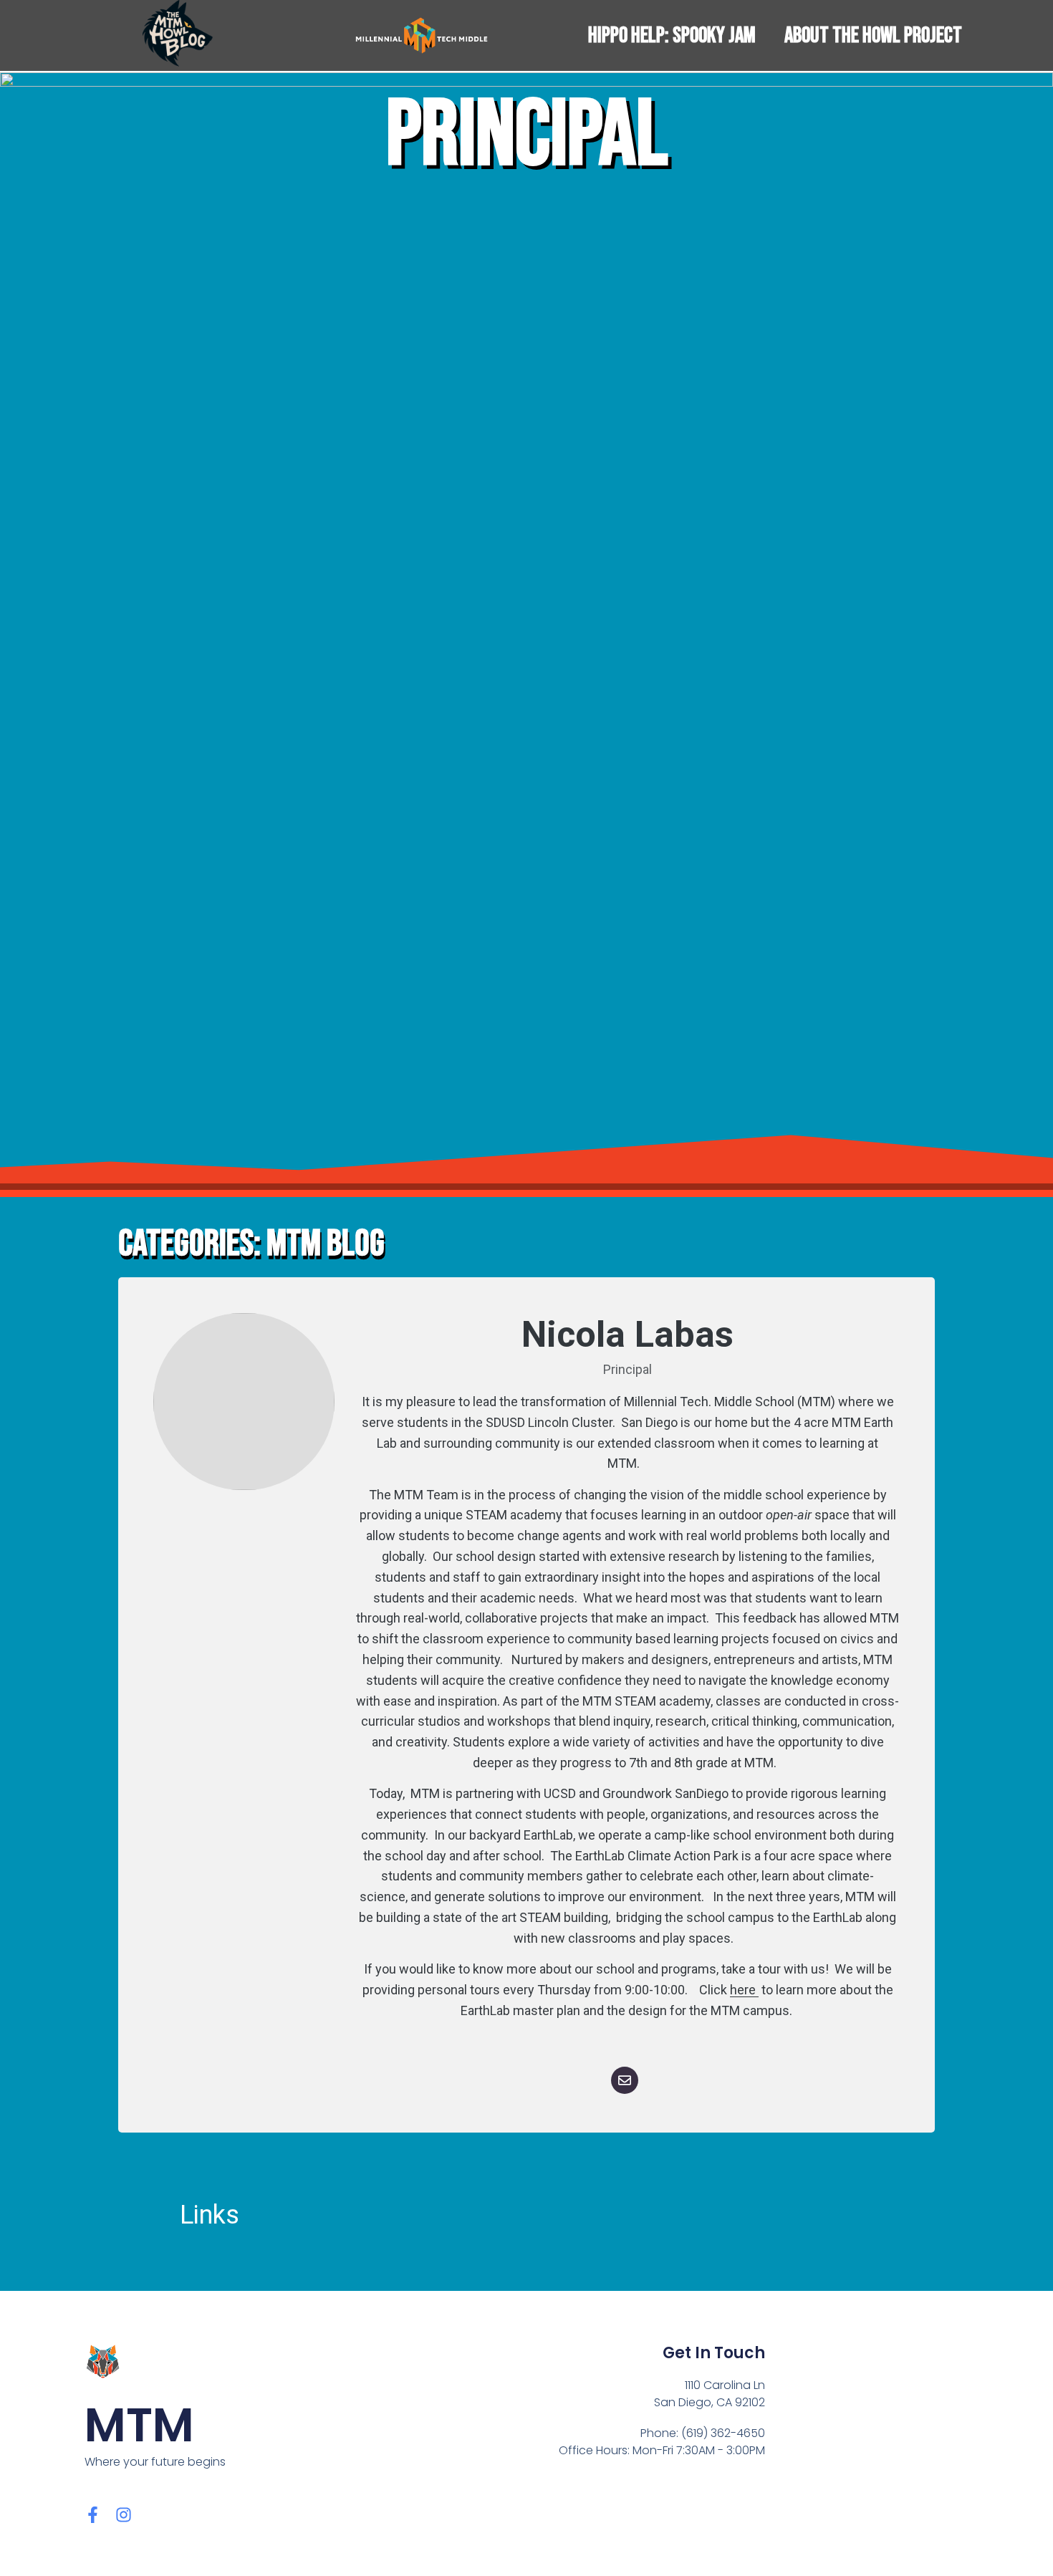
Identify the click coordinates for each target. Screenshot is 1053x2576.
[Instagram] (124, 2515)
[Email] (625, 2080)
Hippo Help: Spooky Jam (672, 35)
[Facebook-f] (93, 2515)
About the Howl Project (873, 35)
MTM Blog (326, 1244)
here (744, 1990)
